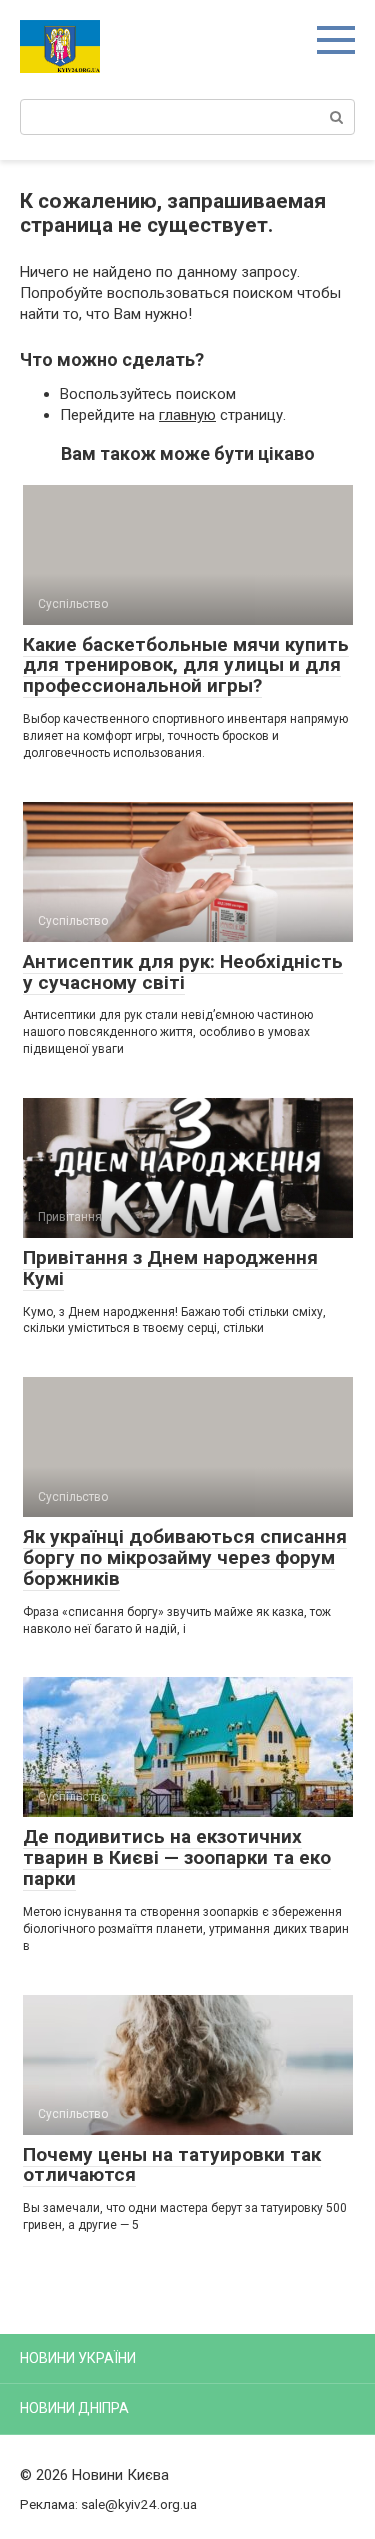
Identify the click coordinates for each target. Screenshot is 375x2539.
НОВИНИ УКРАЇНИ (78, 2358)
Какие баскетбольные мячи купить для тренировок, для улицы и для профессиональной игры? (186, 665)
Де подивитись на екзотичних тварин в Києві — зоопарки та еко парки (177, 1857)
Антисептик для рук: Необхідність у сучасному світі (183, 972)
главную (187, 415)
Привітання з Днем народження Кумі (170, 1268)
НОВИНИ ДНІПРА (74, 2408)
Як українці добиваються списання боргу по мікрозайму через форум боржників (185, 1557)
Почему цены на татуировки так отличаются (172, 2165)
